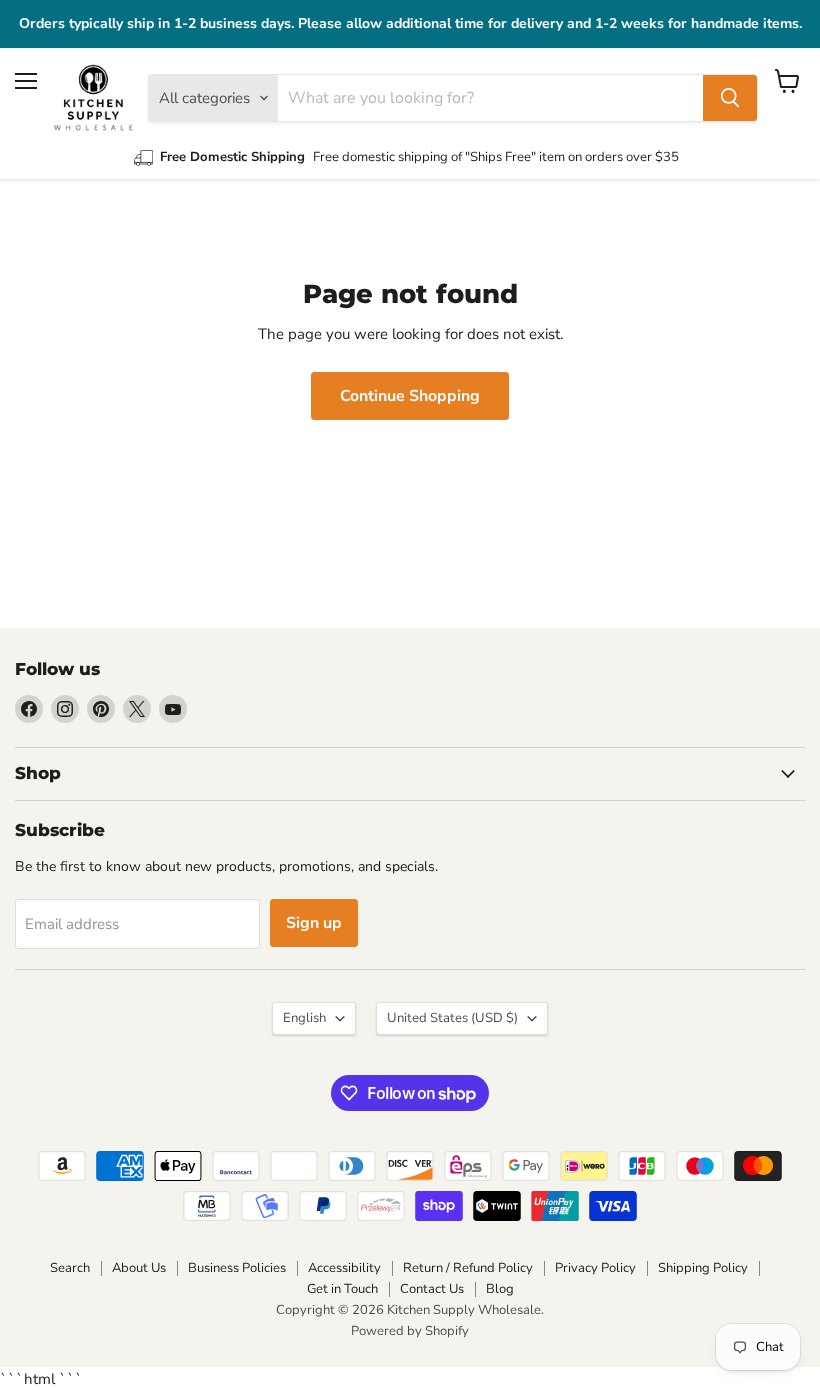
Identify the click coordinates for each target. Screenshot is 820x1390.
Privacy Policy (595, 1268)
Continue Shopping (410, 396)
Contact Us (432, 1289)
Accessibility (344, 1268)
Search (70, 1268)
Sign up (314, 923)
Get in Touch (342, 1289)
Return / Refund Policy (468, 1268)
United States (452, 1018)
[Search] (730, 98)
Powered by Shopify (410, 1331)
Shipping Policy (703, 1268)
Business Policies (237, 1268)
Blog (500, 1289)
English (304, 1018)
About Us (139, 1268)
